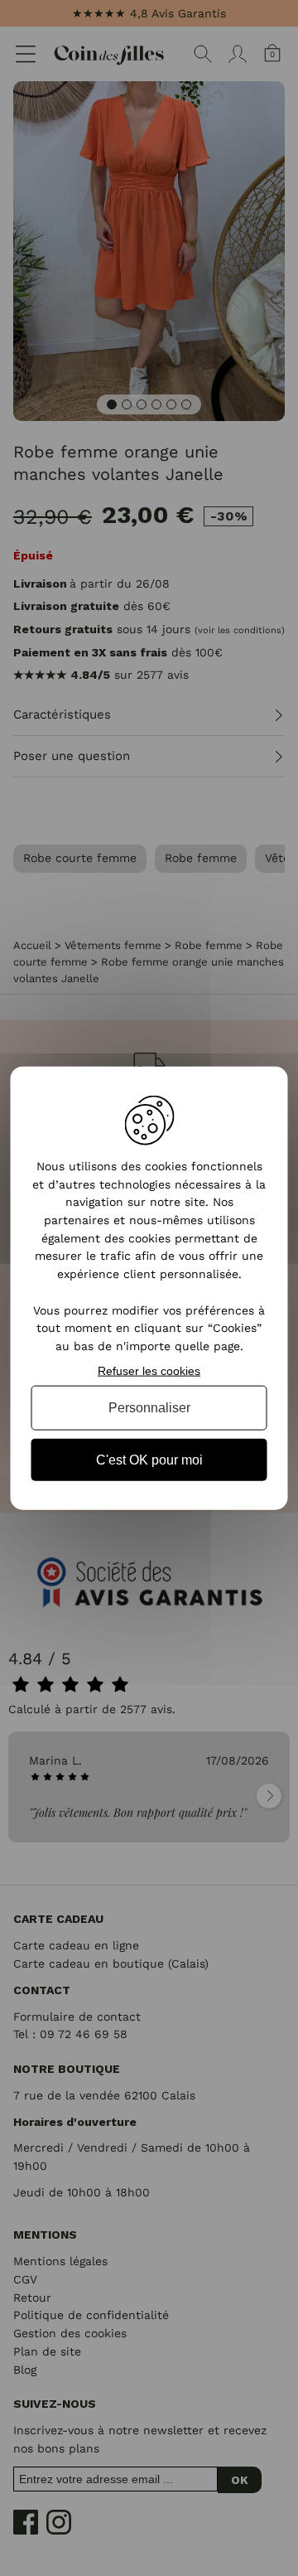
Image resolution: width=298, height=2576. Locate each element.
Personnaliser (149, 1408)
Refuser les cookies (149, 1370)
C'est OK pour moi (149, 1459)
